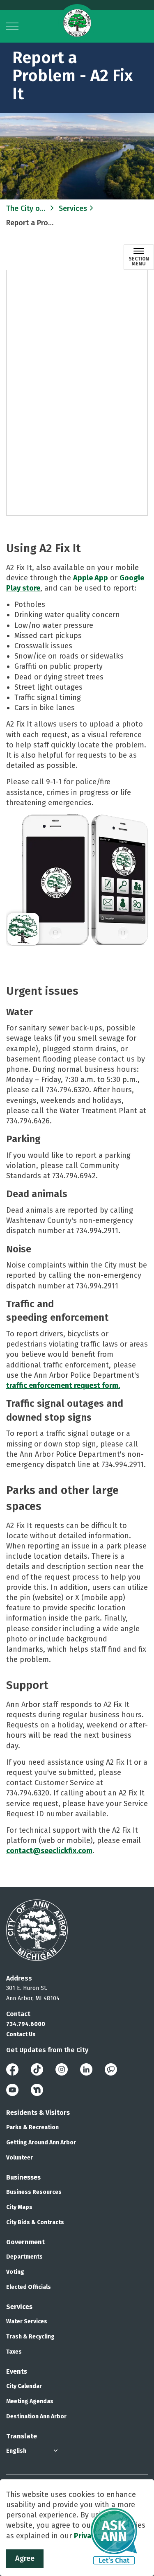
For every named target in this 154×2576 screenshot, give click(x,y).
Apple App (91, 578)
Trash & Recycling (30, 2337)
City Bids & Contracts (35, 2222)
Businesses (23, 2177)
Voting (15, 2272)
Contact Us (21, 2034)
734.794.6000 (26, 2024)
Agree (25, 2558)
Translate (22, 2436)
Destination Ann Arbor (36, 2416)
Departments (24, 2257)
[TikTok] (37, 2069)
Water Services (27, 2321)
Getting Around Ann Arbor (41, 2143)
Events (17, 2371)
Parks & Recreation (32, 2127)
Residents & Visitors (38, 2113)
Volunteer (20, 2158)
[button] (77, 880)
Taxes (14, 2352)
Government (25, 2242)
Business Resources (34, 2192)
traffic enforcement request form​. (63, 1385)
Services (19, 2307)
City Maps (19, 2207)
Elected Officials (29, 2287)
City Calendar (24, 2386)
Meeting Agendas (30, 2401)
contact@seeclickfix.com (49, 1851)
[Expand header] (12, 26)
